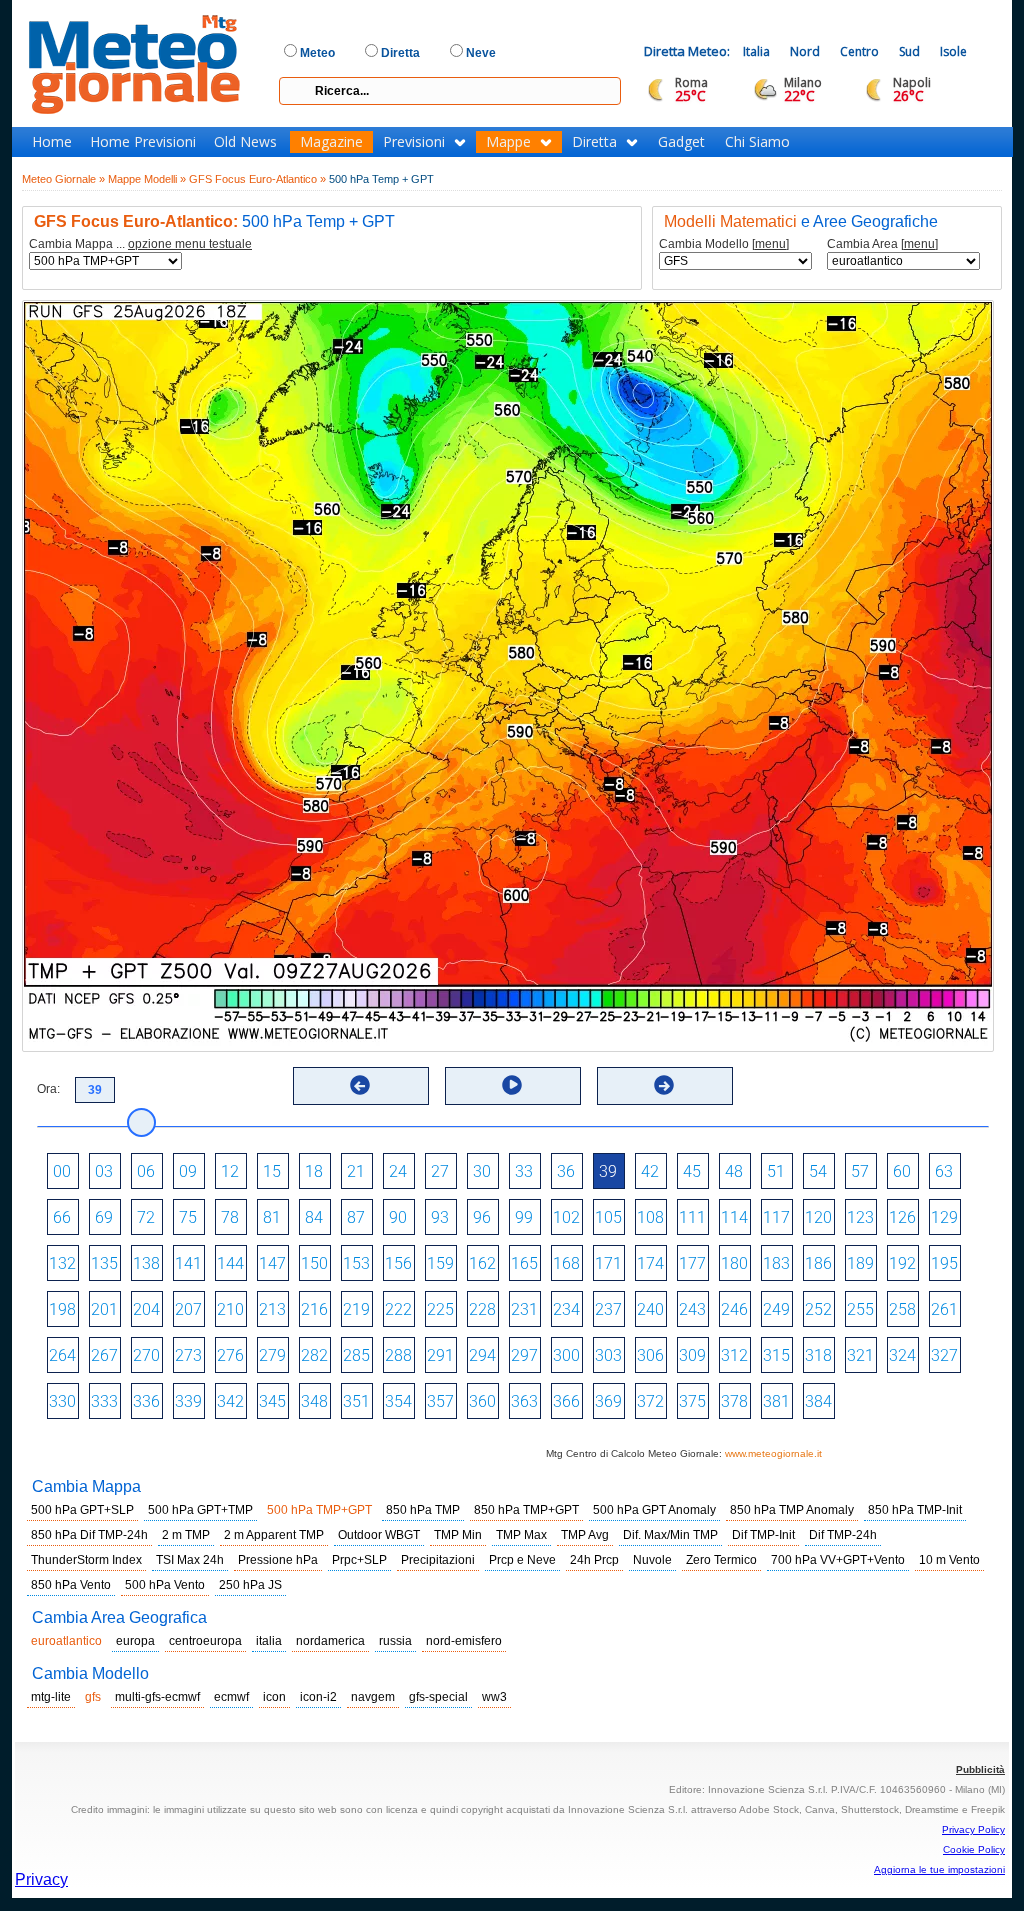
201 (104, 1309)
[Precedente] (360, 1085)
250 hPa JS (250, 1585)
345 (272, 1401)
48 (734, 1171)
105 (608, 1217)
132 (62, 1263)
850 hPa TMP (423, 1510)
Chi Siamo (757, 142)
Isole (953, 51)
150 (314, 1263)
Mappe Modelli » (147, 179)
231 (524, 1309)
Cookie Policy (974, 1849)
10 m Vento (949, 1560)
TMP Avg (585, 1535)
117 (776, 1217)
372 (650, 1401)
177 (692, 1263)
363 (524, 1401)
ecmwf (231, 1697)
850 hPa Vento (71, 1585)
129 (944, 1217)
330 (62, 1401)
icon (274, 1697)
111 (692, 1217)
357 (440, 1401)
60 (902, 1171)
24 (398, 1171)
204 (146, 1309)
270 (146, 1355)
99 (524, 1217)
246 (734, 1309)
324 (902, 1355)
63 (944, 1171)
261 (944, 1309)
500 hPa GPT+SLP (82, 1510)
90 (398, 1217)
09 (188, 1171)
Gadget (681, 142)
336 (146, 1401)
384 (818, 1401)
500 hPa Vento (165, 1585)
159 (440, 1263)
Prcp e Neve (522, 1560)
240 (650, 1309)
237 (608, 1309)
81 (272, 1217)
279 (272, 1355)
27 (440, 1171)
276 (230, 1355)
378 (734, 1401)
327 (944, 1355)
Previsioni (414, 142)
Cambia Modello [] (724, 244)
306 (650, 1355)
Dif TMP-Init (763, 1535)
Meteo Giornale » (63, 179)
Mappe (508, 142)
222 (398, 1309)
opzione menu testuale (190, 244)
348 (314, 1401)
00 (62, 1171)
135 (104, 1263)
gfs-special (438, 1697)
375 (692, 1401)
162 (482, 1263)
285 (356, 1355)
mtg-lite (51, 1697)
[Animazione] (512, 1085)
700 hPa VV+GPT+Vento (838, 1560)
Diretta (594, 142)
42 (650, 1171)
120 (818, 1217)
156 (398, 1263)
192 (902, 1263)
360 (482, 1401)
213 (272, 1309)
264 (62, 1355)
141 (188, 1263)
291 (440, 1355)
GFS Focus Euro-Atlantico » (257, 179)
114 (734, 1217)
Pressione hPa (278, 1560)
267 (104, 1355)
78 (230, 1217)
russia (395, 1641)
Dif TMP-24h (843, 1535)
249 (776, 1309)
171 (608, 1263)
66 (62, 1217)
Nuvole (652, 1560)
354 (398, 1401)
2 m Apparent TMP (274, 1535)
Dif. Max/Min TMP (670, 1535)
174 (650, 1263)
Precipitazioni (438, 1560)
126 (902, 1217)
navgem (373, 1697)
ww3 (494, 1697)
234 (566, 1309)
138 (146, 1263)
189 (860, 1263)
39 (608, 1171)
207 (188, 1309)
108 (650, 1217)
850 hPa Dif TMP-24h (89, 1535)
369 (608, 1401)
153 (356, 1263)
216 (314, 1309)
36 (566, 1171)
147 (272, 1263)
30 (482, 1171)
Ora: (48, 1089)
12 (230, 1171)
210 (230, 1309)
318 (818, 1355)
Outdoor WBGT (379, 1535)
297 (524, 1355)
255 (860, 1309)
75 (188, 1217)
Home (52, 142)
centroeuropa (205, 1641)
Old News (245, 142)
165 (524, 1263)
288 (398, 1355)
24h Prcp (594, 1560)
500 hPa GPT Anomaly (654, 1510)
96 (482, 1217)
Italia (756, 51)
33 (524, 1171)
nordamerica (330, 1641)
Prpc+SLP (359, 1560)
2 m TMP (186, 1535)
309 (692, 1355)
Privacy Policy (973, 1829)
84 (314, 1217)
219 (356, 1309)
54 (818, 1171)
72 (146, 1217)
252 (818, 1309)
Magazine (331, 142)
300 (566, 1355)
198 (62, 1309)
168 (566, 1263)
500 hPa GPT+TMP (200, 1510)
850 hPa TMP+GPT (526, 1510)
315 (776, 1355)
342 (230, 1401)
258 (902, 1309)
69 (104, 1217)
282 (314, 1355)
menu (770, 244)
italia (269, 1641)
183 (776, 1263)
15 (272, 1171)
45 (692, 1171)
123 (860, 1217)
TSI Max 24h (190, 1560)
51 (776, 1171)
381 (776, 1401)
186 (818, 1263)
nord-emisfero (464, 1641)
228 (482, 1309)
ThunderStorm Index (86, 1560)
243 (692, 1309)
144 (230, 1263)
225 (440, 1309)
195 (944, 1263)
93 (440, 1217)
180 (734, 1263)
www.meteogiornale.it (773, 1453)
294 (482, 1355)
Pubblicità (980, 1769)
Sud (909, 51)
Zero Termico (721, 1560)
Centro (859, 51)
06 (146, 1171)
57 (860, 1171)
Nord (805, 51)
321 (860, 1355)
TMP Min (458, 1535)
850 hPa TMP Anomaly (792, 1510)
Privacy (41, 1879)
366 (566, 1401)
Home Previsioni (143, 142)
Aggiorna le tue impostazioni (939, 1869)
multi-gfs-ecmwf (157, 1697)
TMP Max (521, 1535)
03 (104, 1171)
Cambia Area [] (882, 244)
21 (356, 1171)
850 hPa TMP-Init (915, 1510)
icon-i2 (318, 1697)
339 (188, 1401)
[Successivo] (664, 1085)
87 (356, 1217)
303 (608, 1355)
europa (135, 1641)
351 (356, 1401)
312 (734, 1355)
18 (314, 1171)
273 (188, 1355)
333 (104, 1401)
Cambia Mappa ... (140, 244)
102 (566, 1217)
